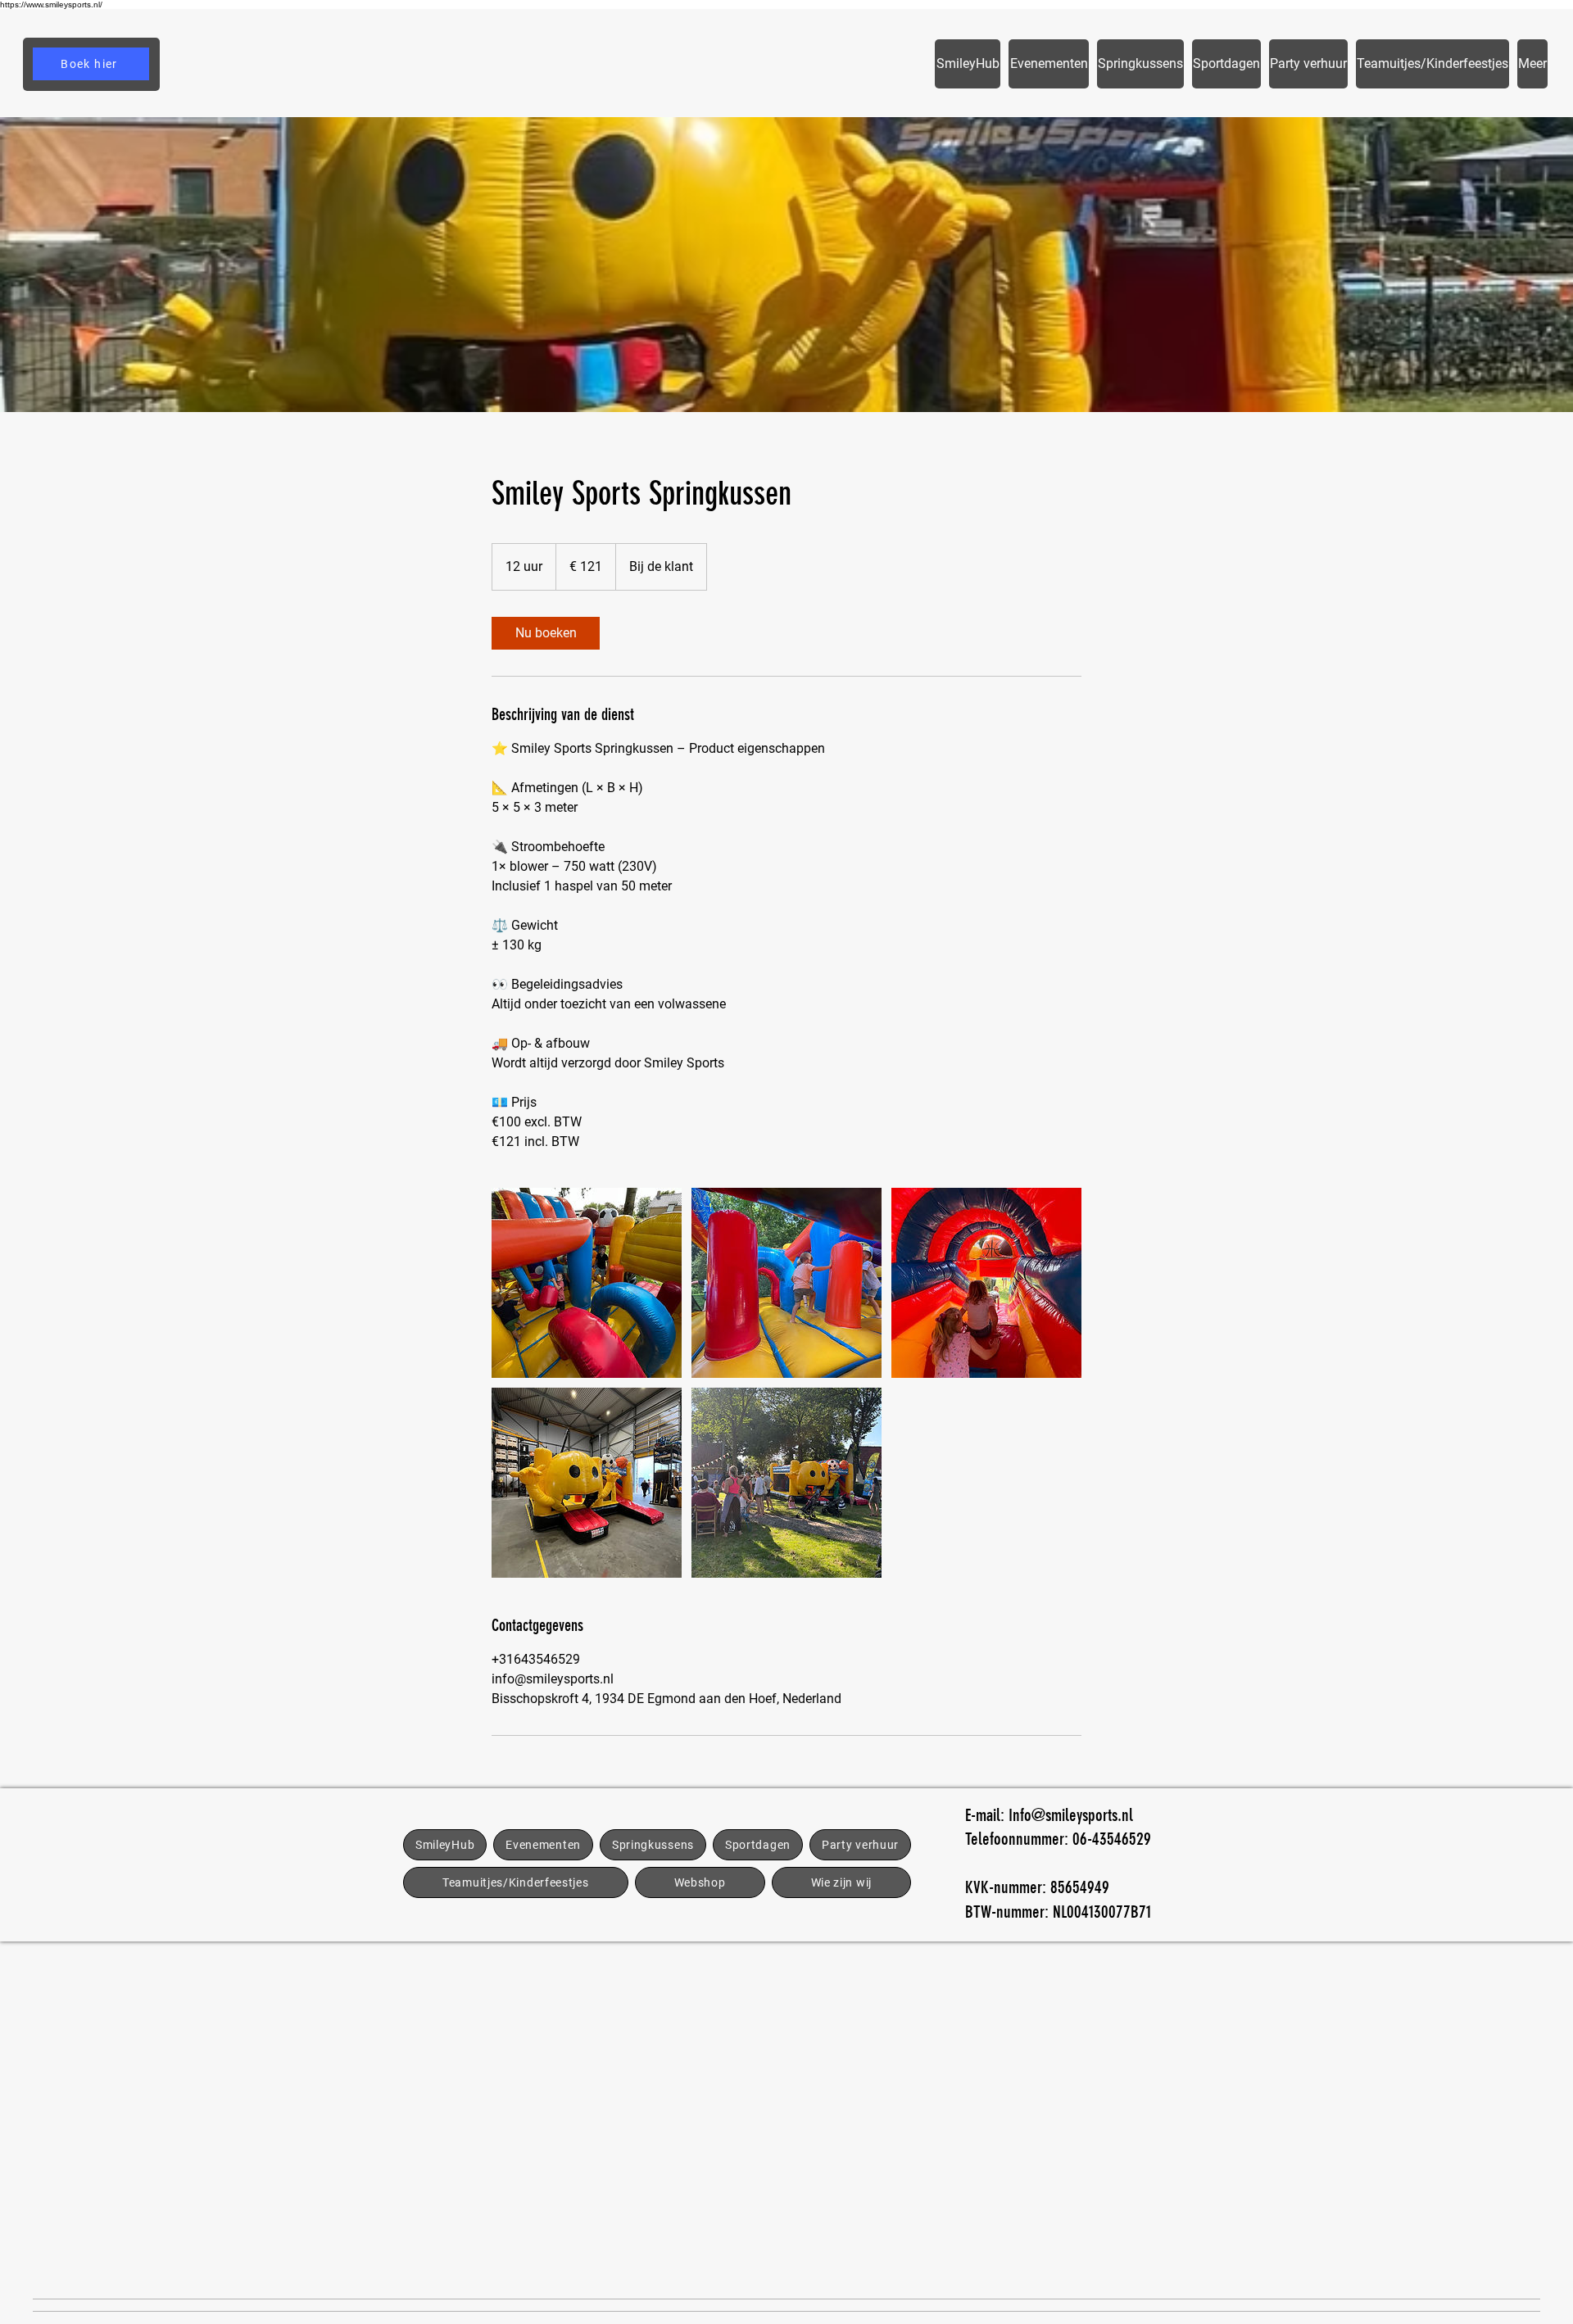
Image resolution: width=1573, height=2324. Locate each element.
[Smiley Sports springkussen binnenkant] (587, 1283)
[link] (546, 633)
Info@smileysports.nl (1071, 1815)
